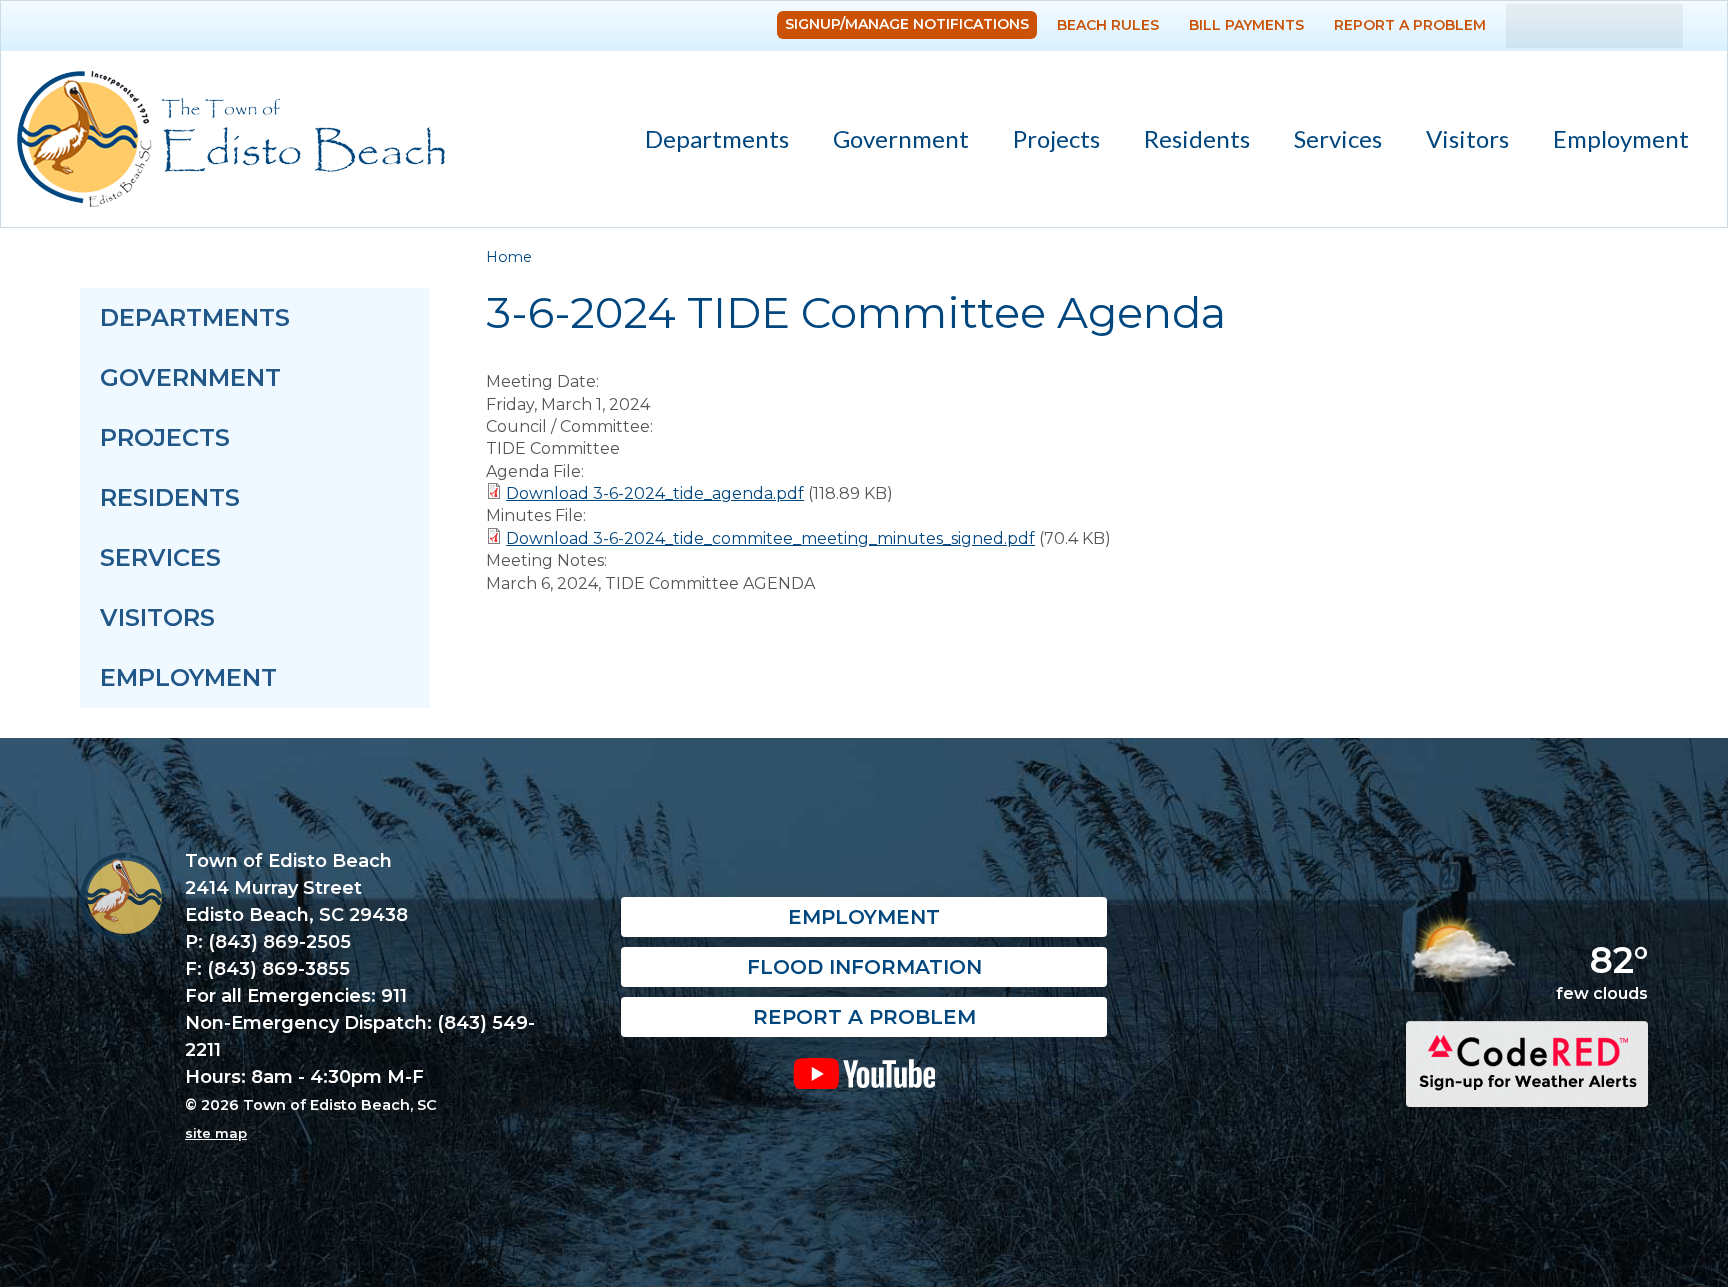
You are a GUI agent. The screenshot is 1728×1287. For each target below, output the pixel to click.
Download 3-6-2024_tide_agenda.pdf (655, 493)
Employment (1621, 138)
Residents (1186, 142)
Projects (1056, 138)
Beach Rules (1108, 25)
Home (509, 257)
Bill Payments (1246, 25)
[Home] (231, 139)
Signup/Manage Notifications (907, 24)
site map (216, 1133)
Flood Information (864, 967)
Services (1327, 142)
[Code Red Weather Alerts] (1527, 1089)
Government (890, 142)
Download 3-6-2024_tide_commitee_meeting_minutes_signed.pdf (770, 538)
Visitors (1456, 142)
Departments (706, 142)
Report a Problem (1410, 25)
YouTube (863, 1073)
